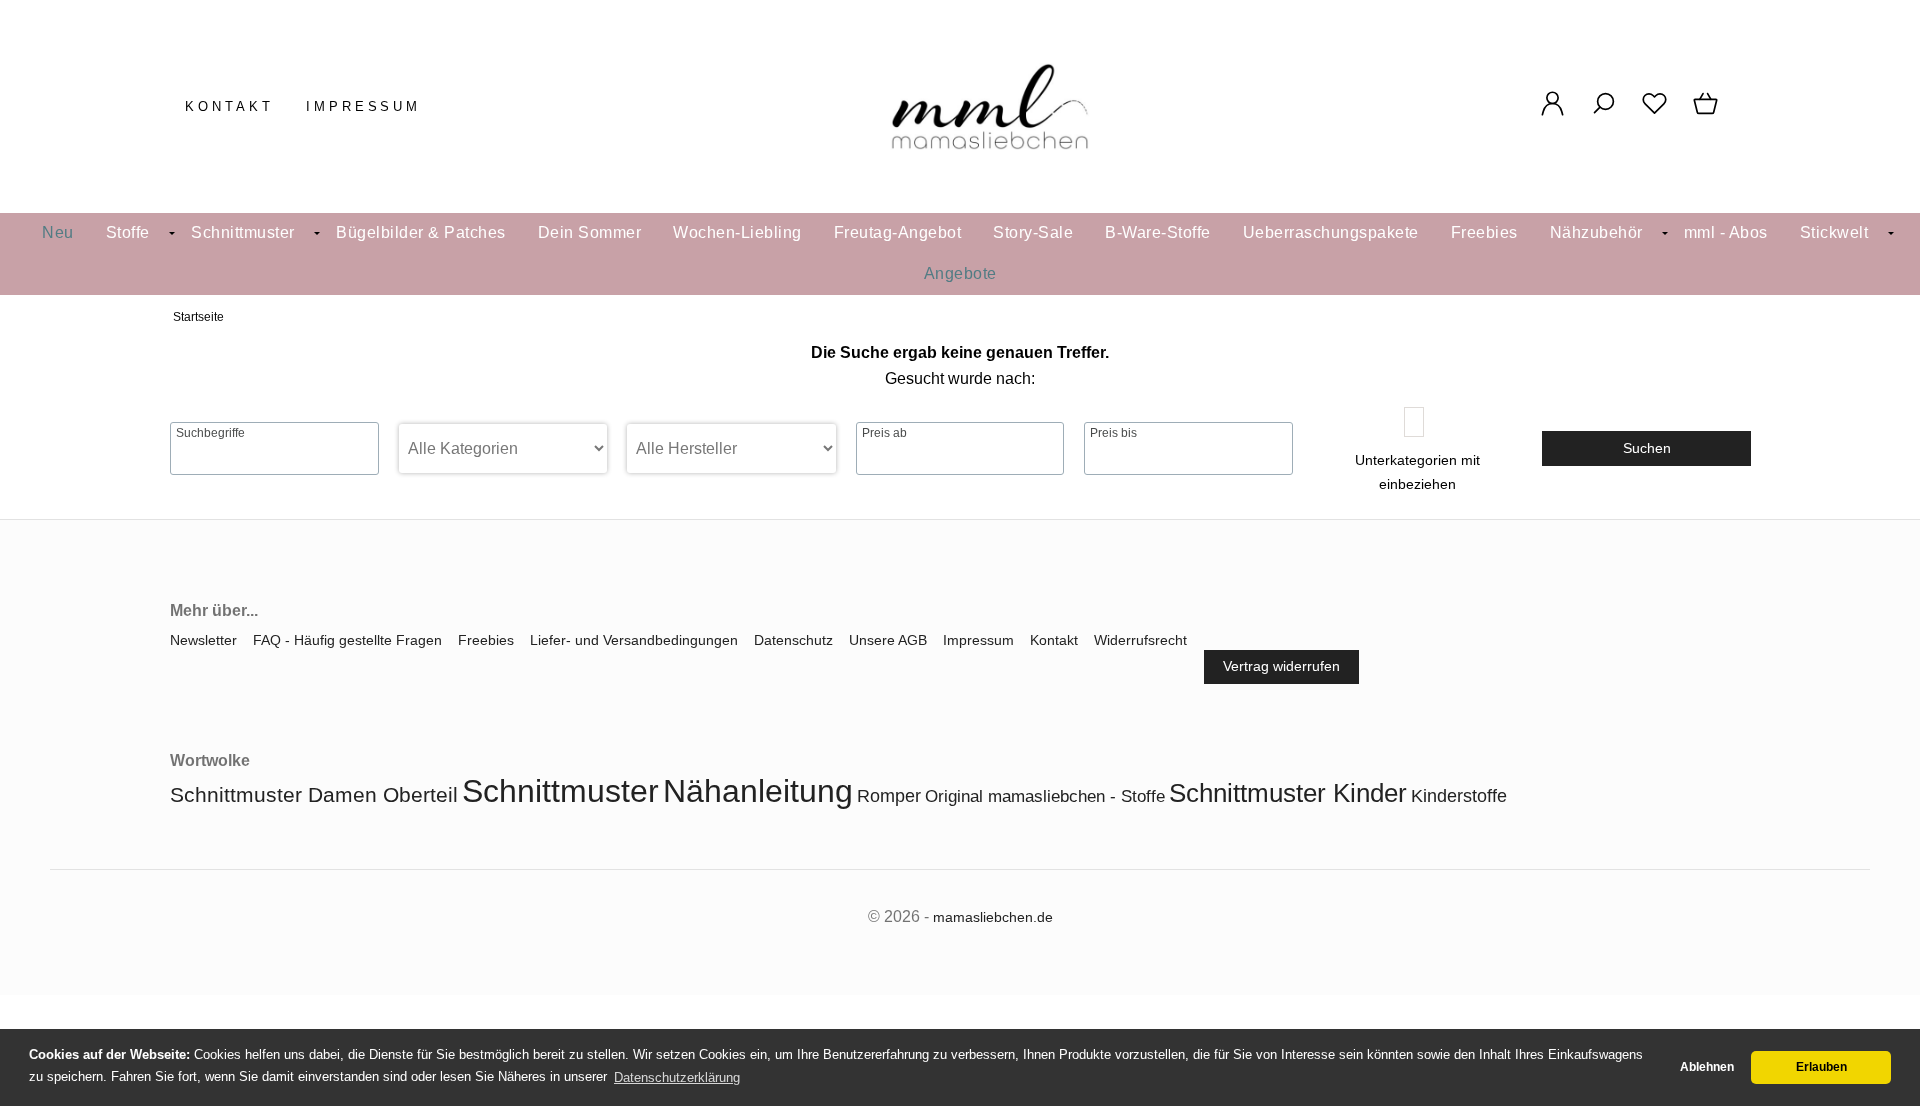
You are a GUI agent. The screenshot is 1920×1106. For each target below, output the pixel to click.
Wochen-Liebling (737, 232)
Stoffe (128, 232)
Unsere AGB (888, 640)
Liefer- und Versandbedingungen (634, 640)
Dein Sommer (590, 232)
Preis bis (1113, 433)
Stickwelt (1834, 232)
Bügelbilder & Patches (421, 232)
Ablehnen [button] (1707, 1067)
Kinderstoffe (1459, 796)
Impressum (364, 106)
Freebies (1484, 232)
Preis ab (884, 433)
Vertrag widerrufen (1281, 666)
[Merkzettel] (1654, 114)
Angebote (960, 273)
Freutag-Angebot (898, 232)
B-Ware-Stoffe (1158, 232)
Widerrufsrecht (1140, 640)
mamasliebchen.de (993, 917)
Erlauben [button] (1821, 1067)
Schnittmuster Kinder (1288, 793)
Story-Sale (1033, 232)
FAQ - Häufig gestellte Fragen (347, 640)
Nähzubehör (1596, 232)
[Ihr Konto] (1552, 114)
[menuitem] (58, 233)
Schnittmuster (243, 232)
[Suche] (1603, 114)
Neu (58, 232)
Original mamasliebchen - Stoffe (1045, 796)
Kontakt (229, 106)
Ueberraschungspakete (1331, 232)
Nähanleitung (758, 791)
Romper (889, 796)
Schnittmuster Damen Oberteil (314, 794)
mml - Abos (1726, 232)
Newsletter (203, 640)
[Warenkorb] (1707, 114)
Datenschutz (793, 640)
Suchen (1647, 448)
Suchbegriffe (210, 433)
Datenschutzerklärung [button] (677, 1077)
